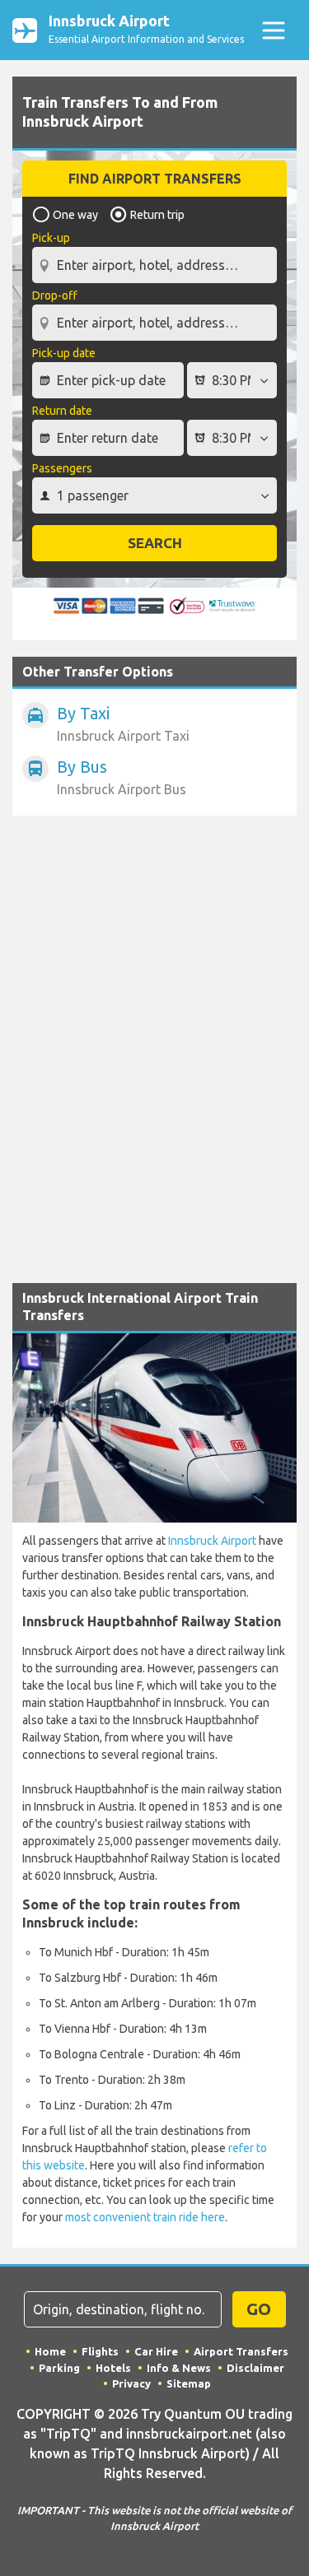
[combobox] (154, 258)
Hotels (113, 2368)
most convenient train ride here (145, 2217)
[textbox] (154, 265)
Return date (62, 411)
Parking (59, 2368)
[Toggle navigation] (273, 30)
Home (50, 2351)
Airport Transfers (241, 2351)
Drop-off (55, 295)
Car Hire (156, 2351)
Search (155, 543)
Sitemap (189, 2383)
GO (259, 2309)
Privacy (131, 2383)
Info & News (179, 2368)
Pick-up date (64, 353)
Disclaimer (255, 2368)
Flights (100, 2351)
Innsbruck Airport (212, 1541)
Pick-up (51, 238)
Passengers (62, 468)
